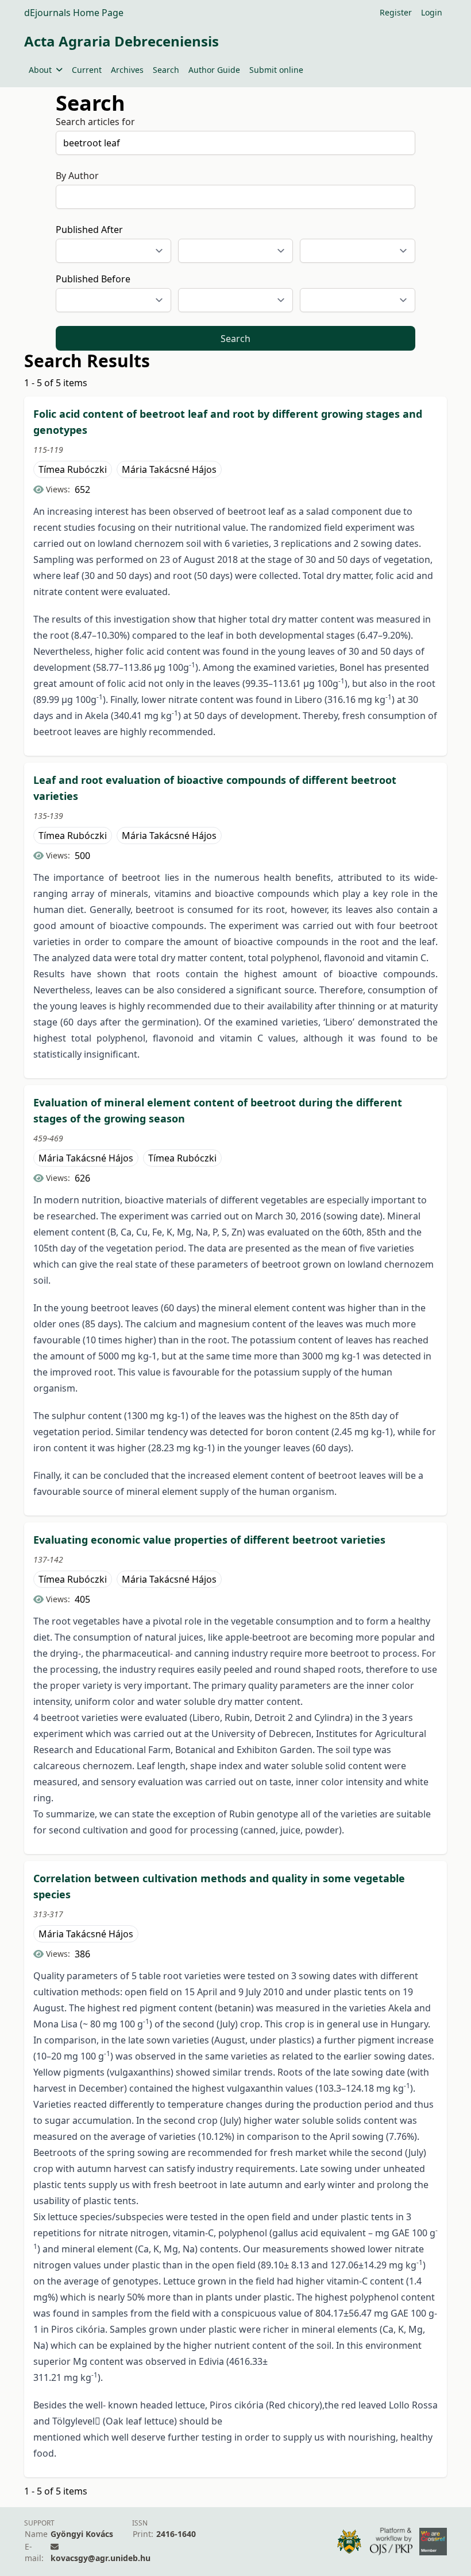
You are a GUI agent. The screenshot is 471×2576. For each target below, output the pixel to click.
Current (87, 70)
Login (432, 12)
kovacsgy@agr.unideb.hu (101, 2558)
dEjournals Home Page (74, 13)
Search (166, 70)
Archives (127, 70)
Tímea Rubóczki (73, 469)
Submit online (276, 70)
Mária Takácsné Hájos (169, 469)
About (40, 70)
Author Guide (214, 70)
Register (396, 12)
